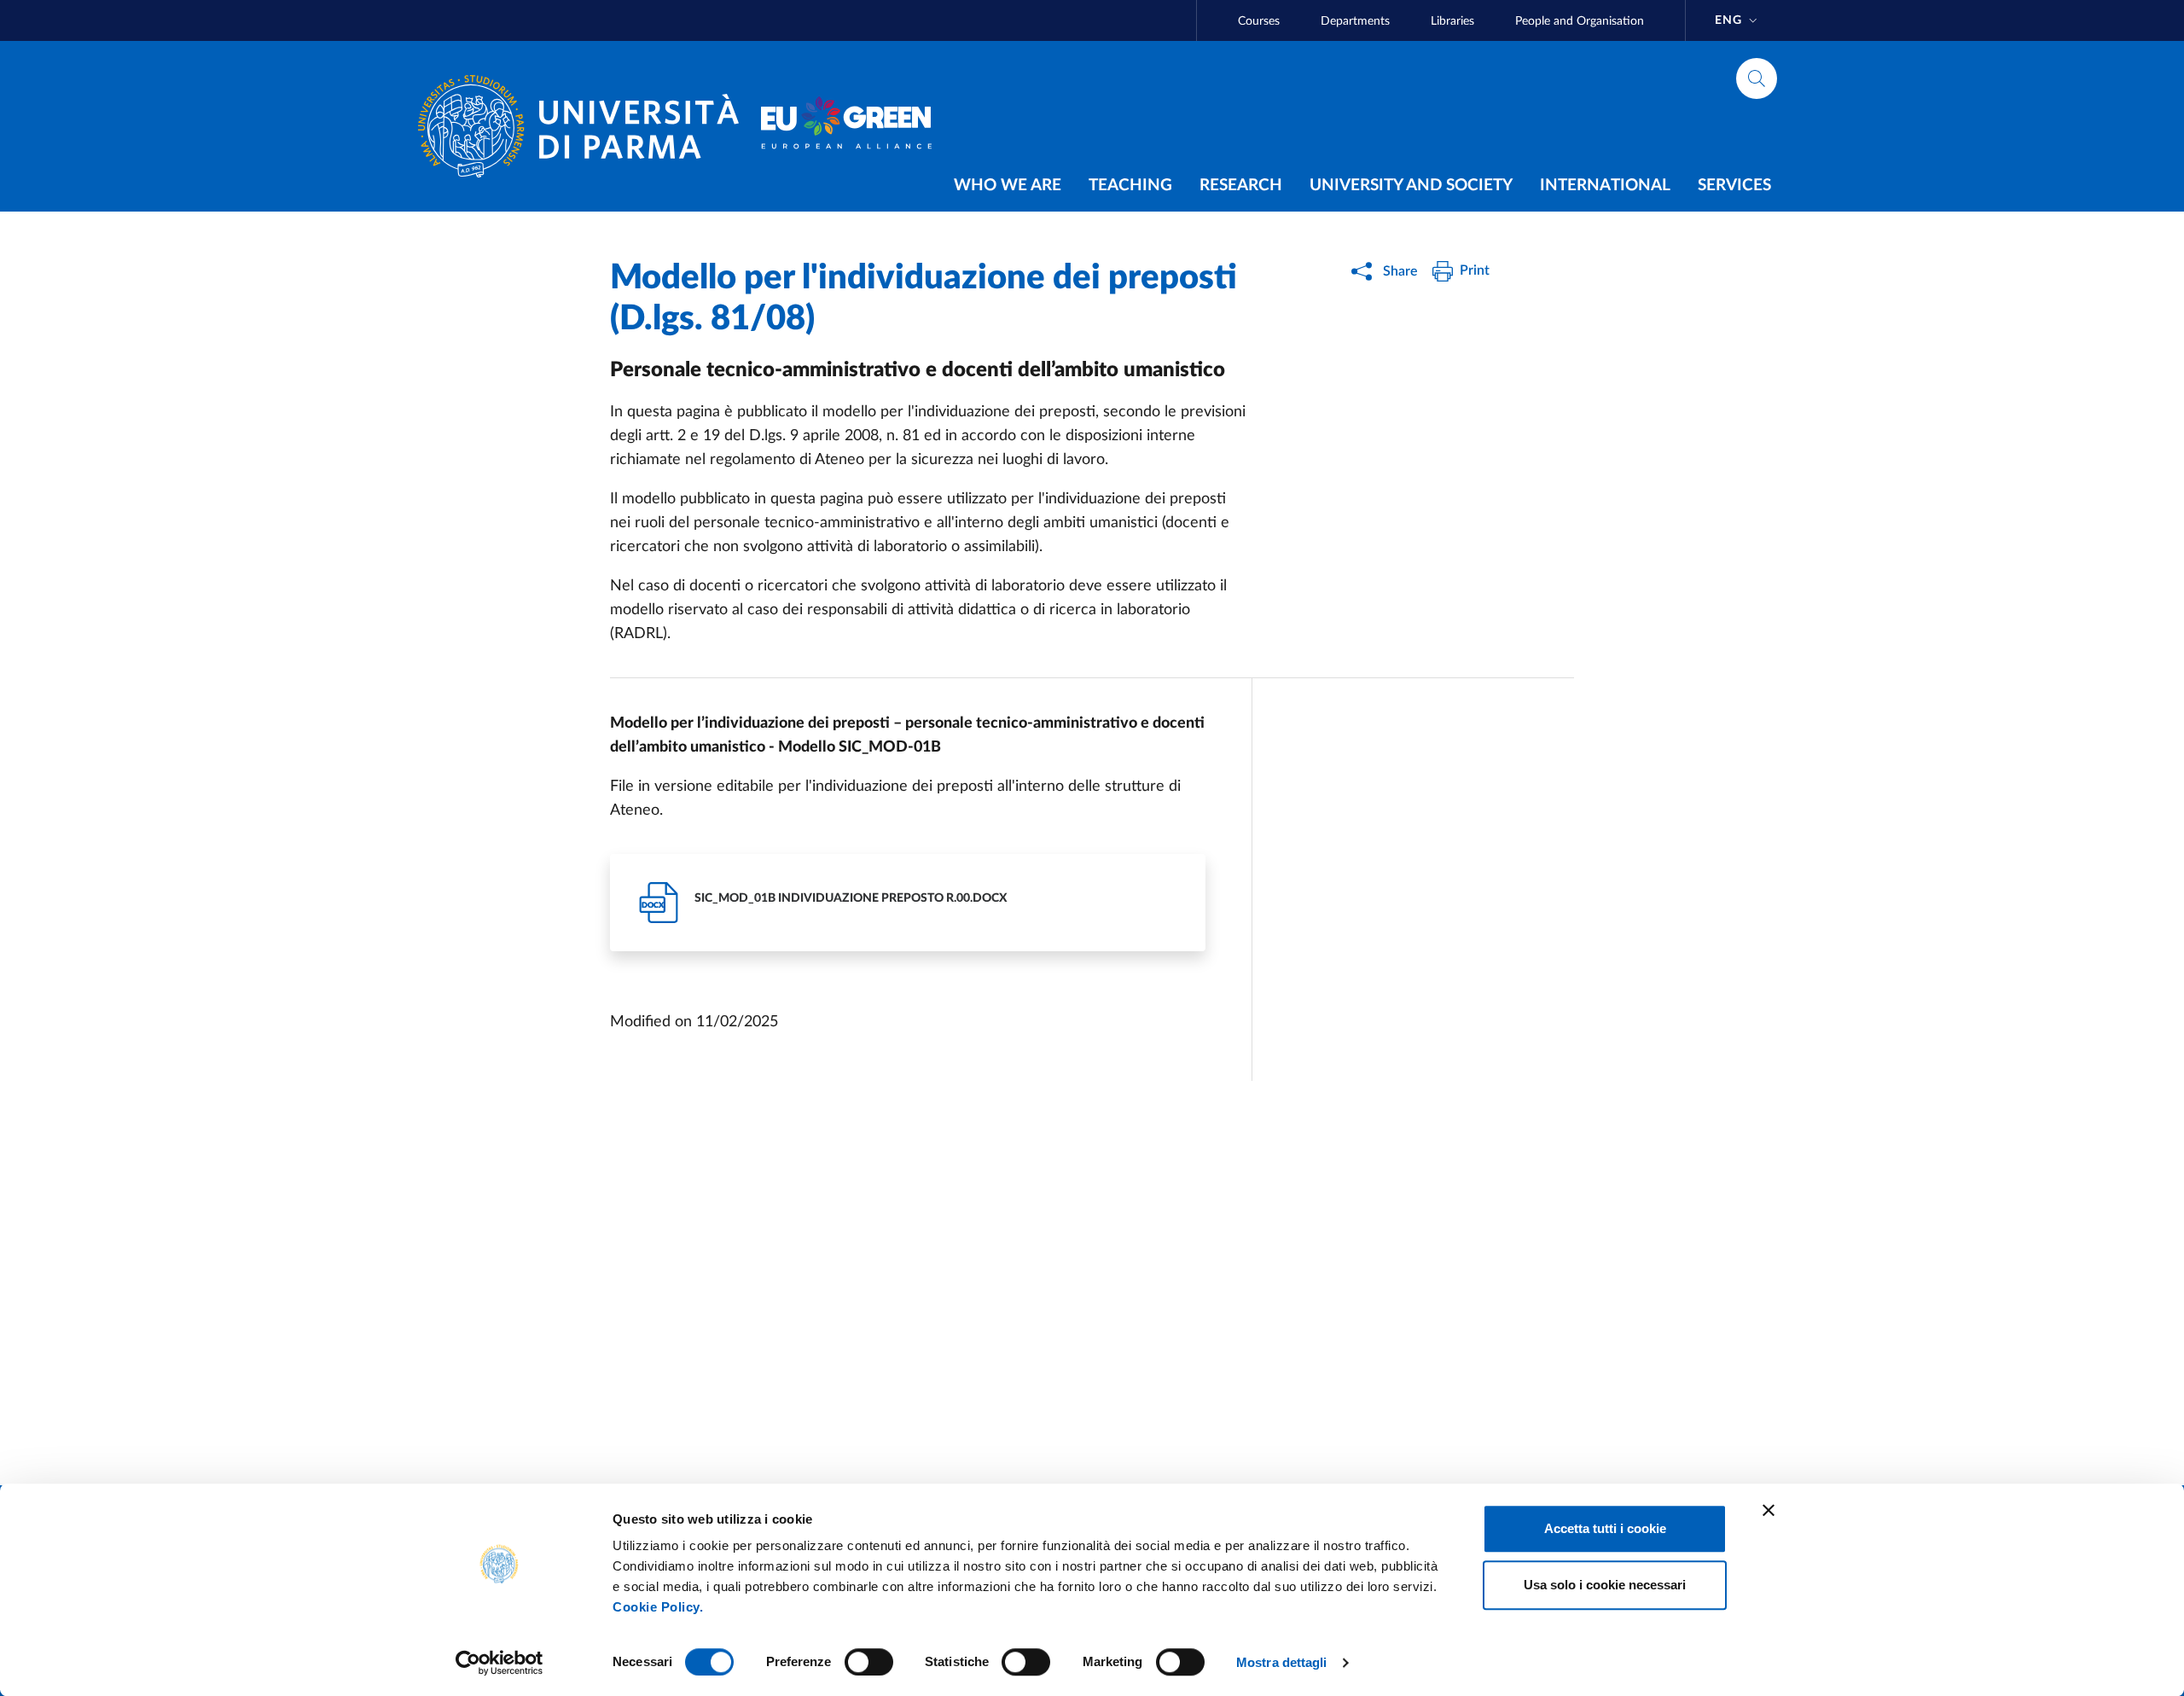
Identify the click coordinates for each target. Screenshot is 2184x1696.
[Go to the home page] (585, 126)
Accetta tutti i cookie (1605, 1528)
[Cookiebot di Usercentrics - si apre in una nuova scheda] (500, 1663)
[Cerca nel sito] (1757, 78)
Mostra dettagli (1282, 1662)
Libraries (1452, 21)
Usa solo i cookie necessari (1605, 1585)
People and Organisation (1580, 21)
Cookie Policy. (658, 1607)
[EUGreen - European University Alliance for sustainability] (846, 126)
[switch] (869, 1662)
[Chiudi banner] (1769, 1510)
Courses (1259, 21)
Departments (1355, 21)
